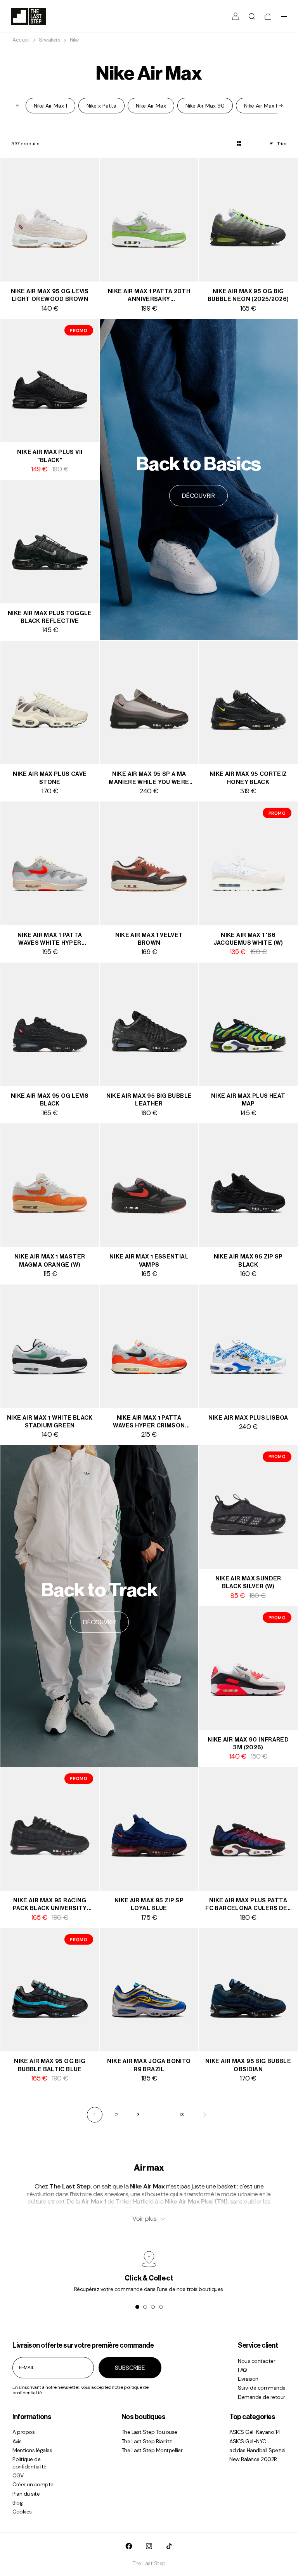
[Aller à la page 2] (203, 2115)
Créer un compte (33, 2484)
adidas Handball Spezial (257, 2450)
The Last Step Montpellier (152, 2450)
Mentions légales (32, 2450)
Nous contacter (256, 2361)
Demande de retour (262, 2397)
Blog (17, 2503)
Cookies (22, 2512)
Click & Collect (149, 2278)
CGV (18, 2475)
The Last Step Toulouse (149, 2432)
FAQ (243, 2370)
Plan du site (26, 2494)
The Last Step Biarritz (147, 2441)
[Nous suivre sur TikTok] (169, 2546)
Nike (74, 40)
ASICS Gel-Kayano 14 (255, 2432)
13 (182, 2115)
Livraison (248, 2379)
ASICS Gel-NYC (248, 2441)
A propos (23, 2432)
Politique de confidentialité (29, 2463)
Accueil (21, 40)
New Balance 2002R (253, 2459)
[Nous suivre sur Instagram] (149, 2546)
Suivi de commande (262, 2388)
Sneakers (49, 40)
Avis (17, 2441)
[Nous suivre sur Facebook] (129, 2546)
